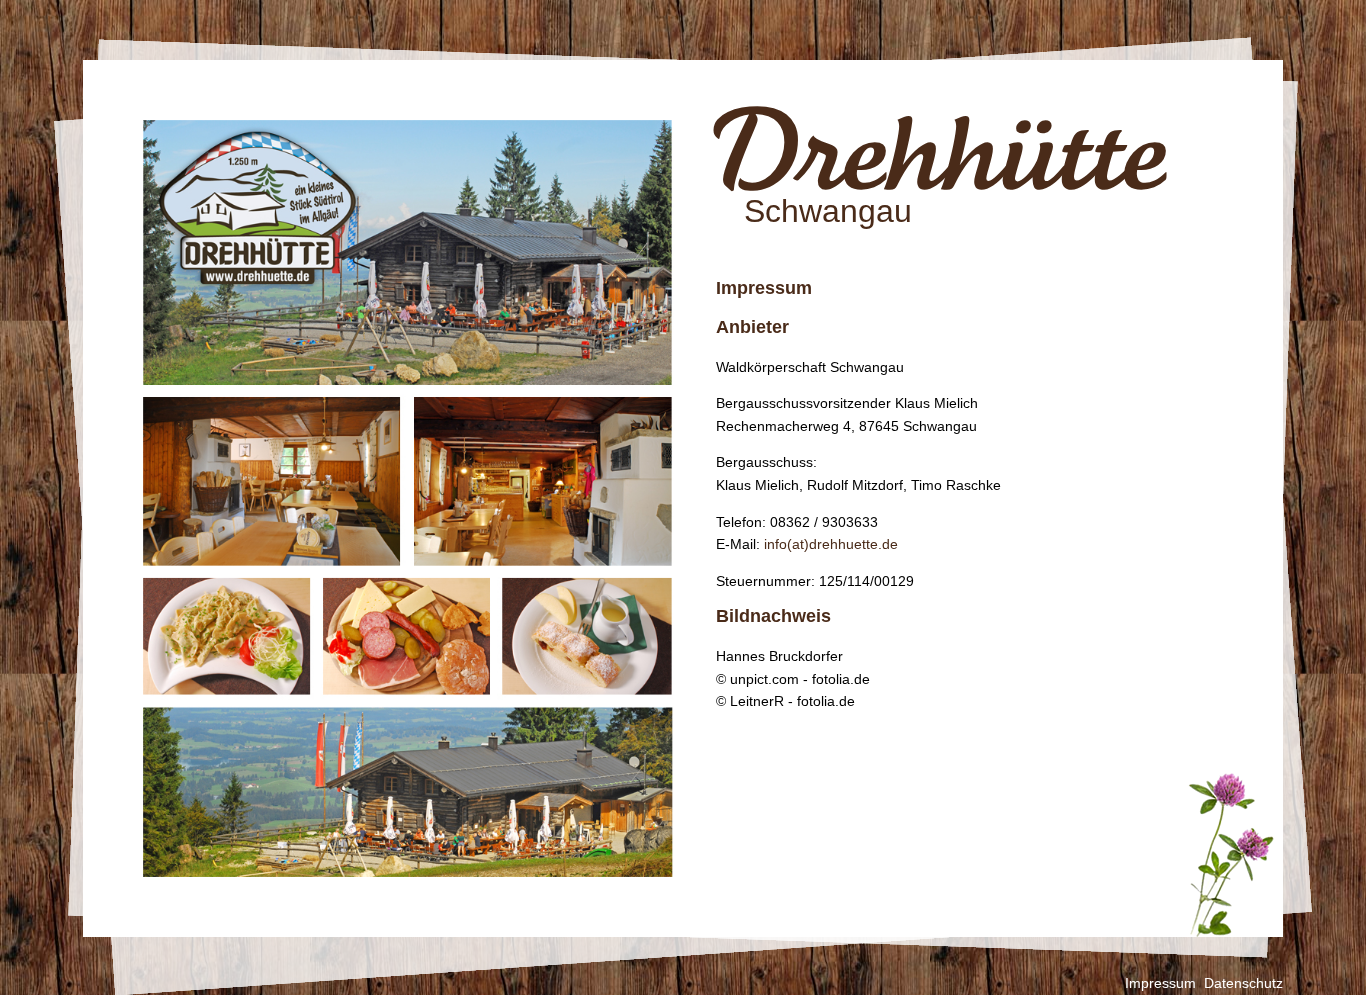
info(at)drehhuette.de (831, 544)
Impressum (1160, 983)
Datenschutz (1243, 983)
